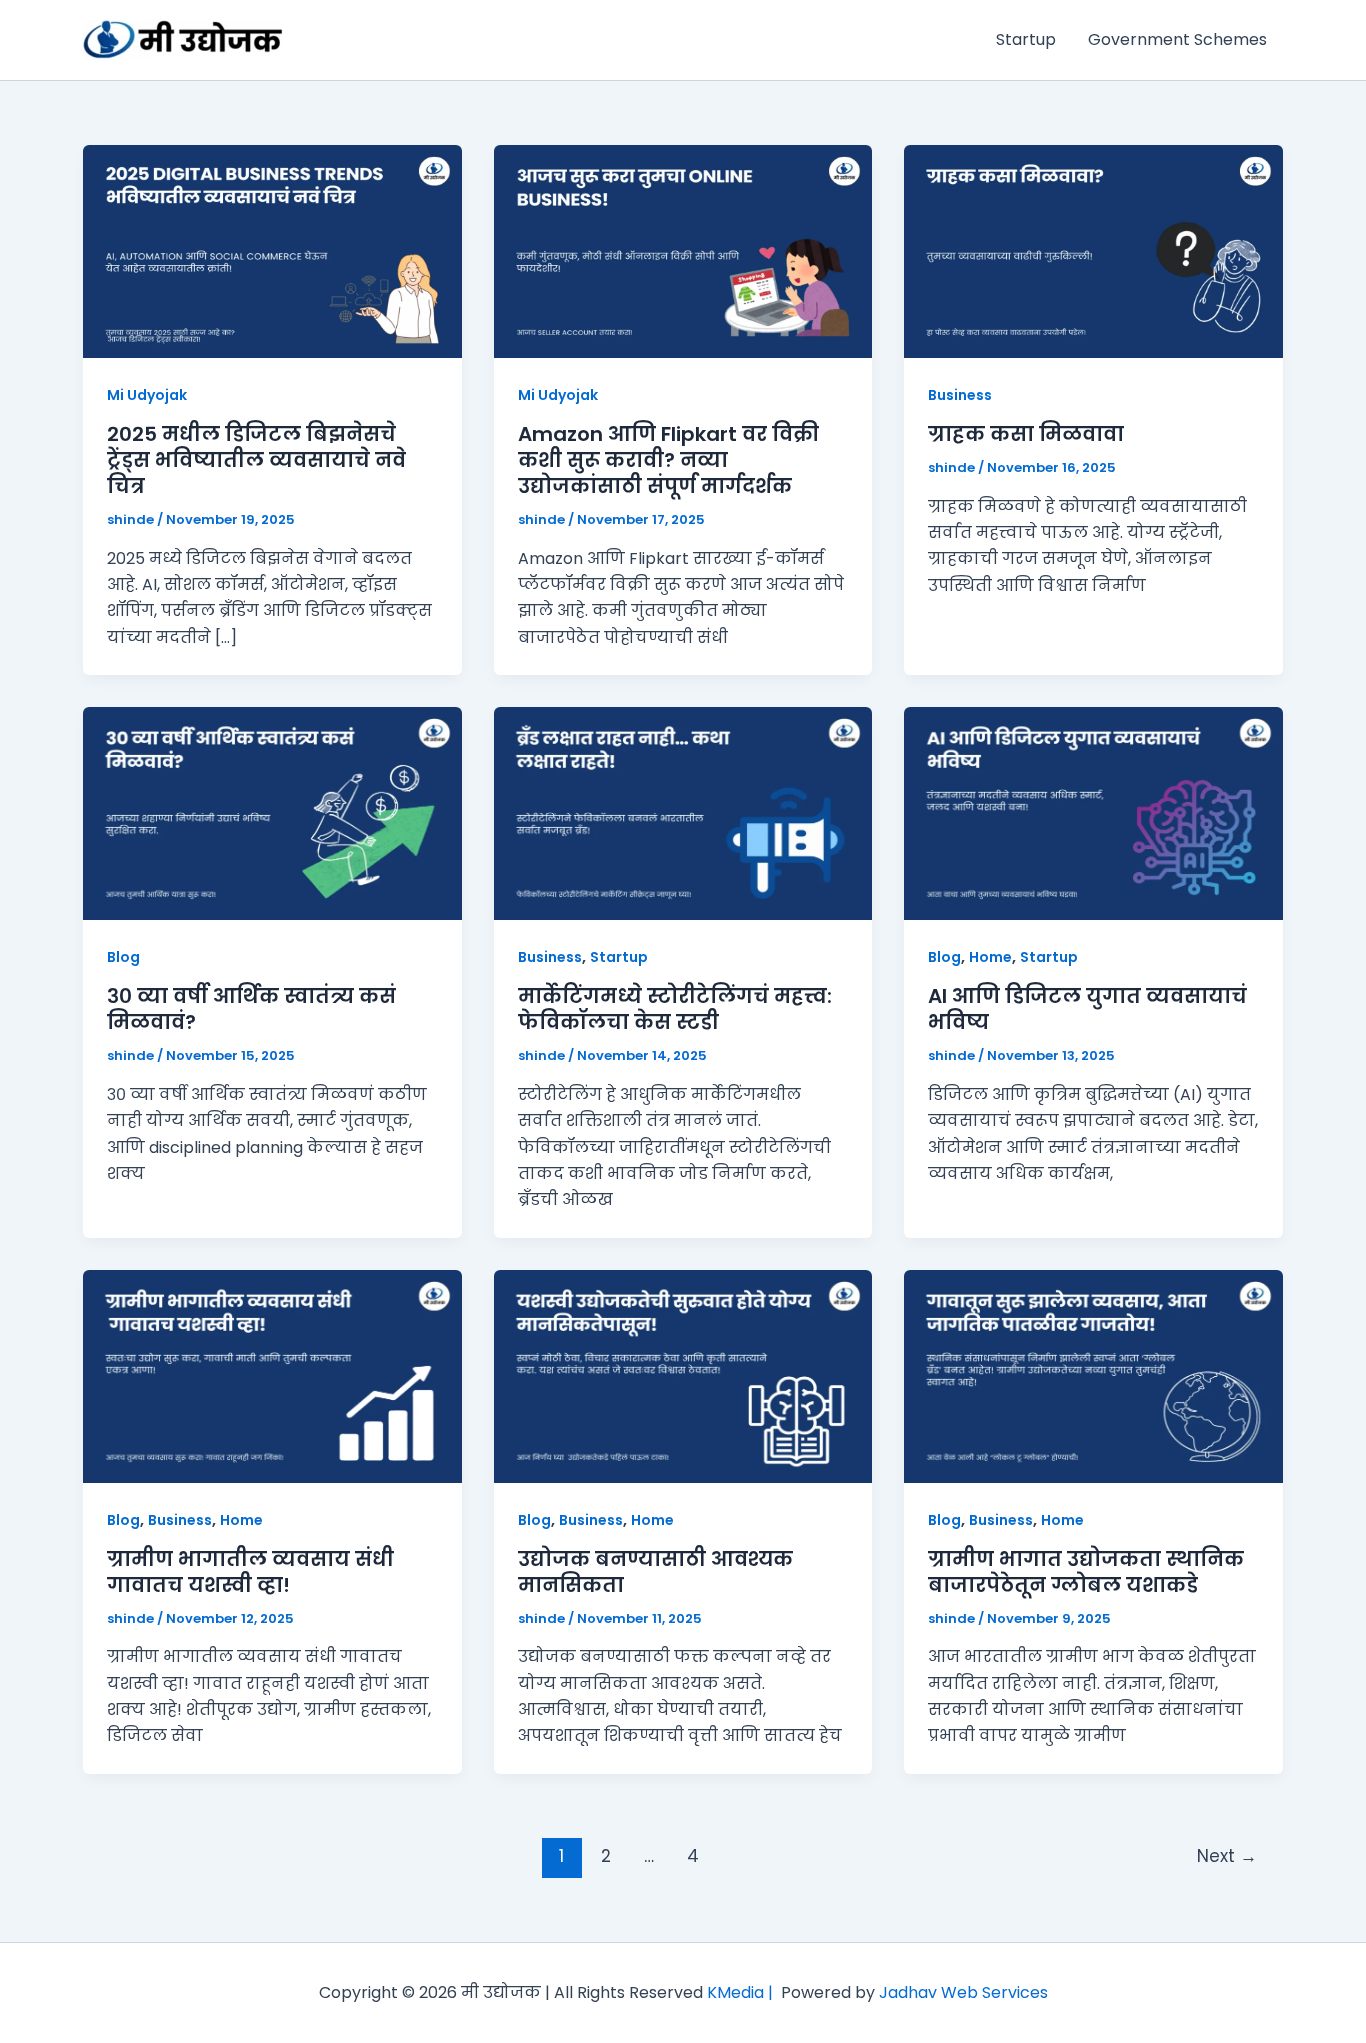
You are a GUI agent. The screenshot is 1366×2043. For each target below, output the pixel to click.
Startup (1026, 39)
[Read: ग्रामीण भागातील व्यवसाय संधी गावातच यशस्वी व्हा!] (272, 1375)
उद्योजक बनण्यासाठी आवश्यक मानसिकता (655, 1572)
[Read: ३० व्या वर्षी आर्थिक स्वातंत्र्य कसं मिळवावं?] (272, 812)
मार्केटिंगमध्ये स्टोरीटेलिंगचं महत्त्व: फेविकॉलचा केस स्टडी (675, 1009)
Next (1227, 1856)
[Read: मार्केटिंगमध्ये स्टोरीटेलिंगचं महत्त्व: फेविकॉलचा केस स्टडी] (683, 812)
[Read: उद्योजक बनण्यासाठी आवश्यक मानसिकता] (683, 1375)
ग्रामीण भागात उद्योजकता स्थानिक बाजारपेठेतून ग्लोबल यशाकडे (1086, 1572)
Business (960, 395)
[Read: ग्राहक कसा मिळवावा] (1093, 250)
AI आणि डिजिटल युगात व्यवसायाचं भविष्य (1087, 1009)
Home (990, 957)
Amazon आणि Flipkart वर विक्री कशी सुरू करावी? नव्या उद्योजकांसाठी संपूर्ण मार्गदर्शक (668, 460)
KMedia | (744, 1992)
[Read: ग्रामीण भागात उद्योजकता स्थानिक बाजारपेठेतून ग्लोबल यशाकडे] (1093, 1375)
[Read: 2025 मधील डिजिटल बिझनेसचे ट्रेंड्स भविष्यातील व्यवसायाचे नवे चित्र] (272, 250)
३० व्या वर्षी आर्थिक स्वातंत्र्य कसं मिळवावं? (251, 1009)
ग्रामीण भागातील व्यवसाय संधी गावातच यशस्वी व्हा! (250, 1572)
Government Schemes (1177, 39)
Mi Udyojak (147, 395)
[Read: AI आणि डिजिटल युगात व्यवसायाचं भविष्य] (1093, 812)
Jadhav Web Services (963, 1992)
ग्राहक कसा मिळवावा (1026, 434)
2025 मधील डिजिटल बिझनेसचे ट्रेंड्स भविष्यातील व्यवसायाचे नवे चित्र (256, 460)
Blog (123, 957)
